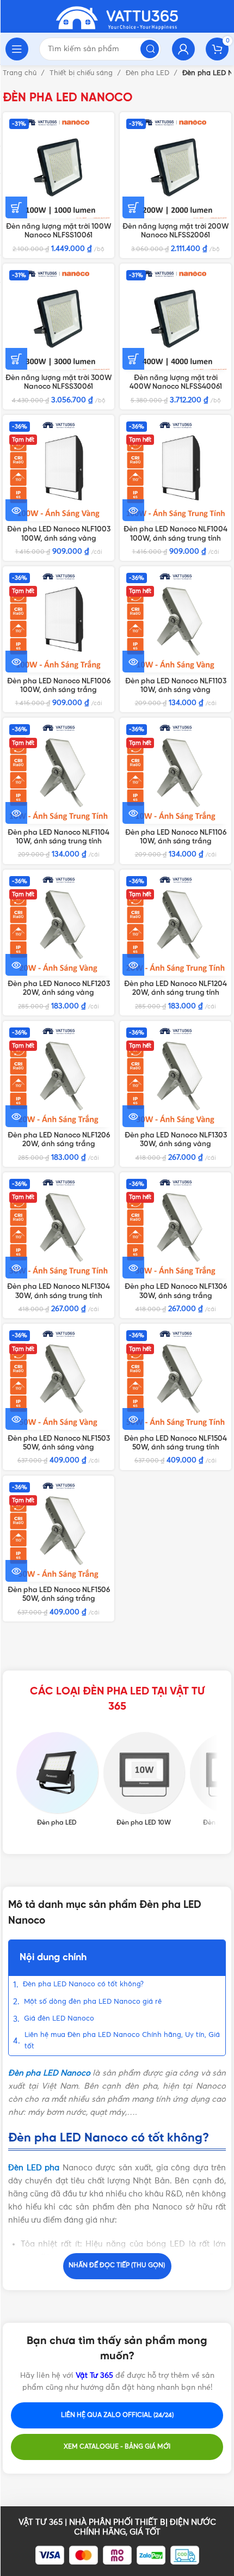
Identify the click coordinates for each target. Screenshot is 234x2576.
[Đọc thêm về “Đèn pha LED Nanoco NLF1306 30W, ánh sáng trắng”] (133, 1268)
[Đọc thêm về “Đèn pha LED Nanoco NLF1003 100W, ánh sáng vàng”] (16, 510)
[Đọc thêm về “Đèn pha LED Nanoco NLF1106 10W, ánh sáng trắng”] (133, 813)
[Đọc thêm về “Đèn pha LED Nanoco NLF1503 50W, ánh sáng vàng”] (16, 1419)
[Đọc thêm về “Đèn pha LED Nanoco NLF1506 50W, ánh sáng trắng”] (16, 1571)
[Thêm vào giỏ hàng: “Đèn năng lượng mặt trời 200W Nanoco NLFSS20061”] (133, 207)
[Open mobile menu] (17, 49)
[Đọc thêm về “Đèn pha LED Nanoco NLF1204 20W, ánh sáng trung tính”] (133, 965)
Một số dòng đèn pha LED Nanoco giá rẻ (93, 2002)
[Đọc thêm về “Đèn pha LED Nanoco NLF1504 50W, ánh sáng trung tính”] (133, 1419)
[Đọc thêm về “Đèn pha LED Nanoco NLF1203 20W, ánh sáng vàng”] (16, 965)
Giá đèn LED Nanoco (59, 2019)
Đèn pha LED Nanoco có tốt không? (83, 1984)
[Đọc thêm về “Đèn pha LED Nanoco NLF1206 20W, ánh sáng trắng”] (16, 1116)
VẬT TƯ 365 (41, 2522)
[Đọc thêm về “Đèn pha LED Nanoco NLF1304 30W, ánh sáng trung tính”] (16, 1268)
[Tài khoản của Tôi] (183, 49)
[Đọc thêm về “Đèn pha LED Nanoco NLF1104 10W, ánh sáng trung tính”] (16, 813)
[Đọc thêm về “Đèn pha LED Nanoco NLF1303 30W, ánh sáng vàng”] (133, 1116)
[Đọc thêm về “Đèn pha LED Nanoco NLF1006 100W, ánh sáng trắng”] (16, 662)
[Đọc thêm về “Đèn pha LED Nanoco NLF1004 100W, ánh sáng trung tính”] (133, 510)
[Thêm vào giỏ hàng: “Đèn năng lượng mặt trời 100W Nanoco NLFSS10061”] (16, 207)
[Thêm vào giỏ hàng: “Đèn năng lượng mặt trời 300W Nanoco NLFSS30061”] (16, 359)
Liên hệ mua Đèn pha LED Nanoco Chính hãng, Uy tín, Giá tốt (122, 2041)
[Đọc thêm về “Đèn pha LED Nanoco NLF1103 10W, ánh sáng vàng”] (133, 662)
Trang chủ (21, 73)
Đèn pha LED (149, 73)
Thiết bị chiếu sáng (82, 73)
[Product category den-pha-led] (57, 1780)
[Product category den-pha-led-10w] (144, 1780)
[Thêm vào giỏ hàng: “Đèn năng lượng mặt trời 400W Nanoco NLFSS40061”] (133, 359)
